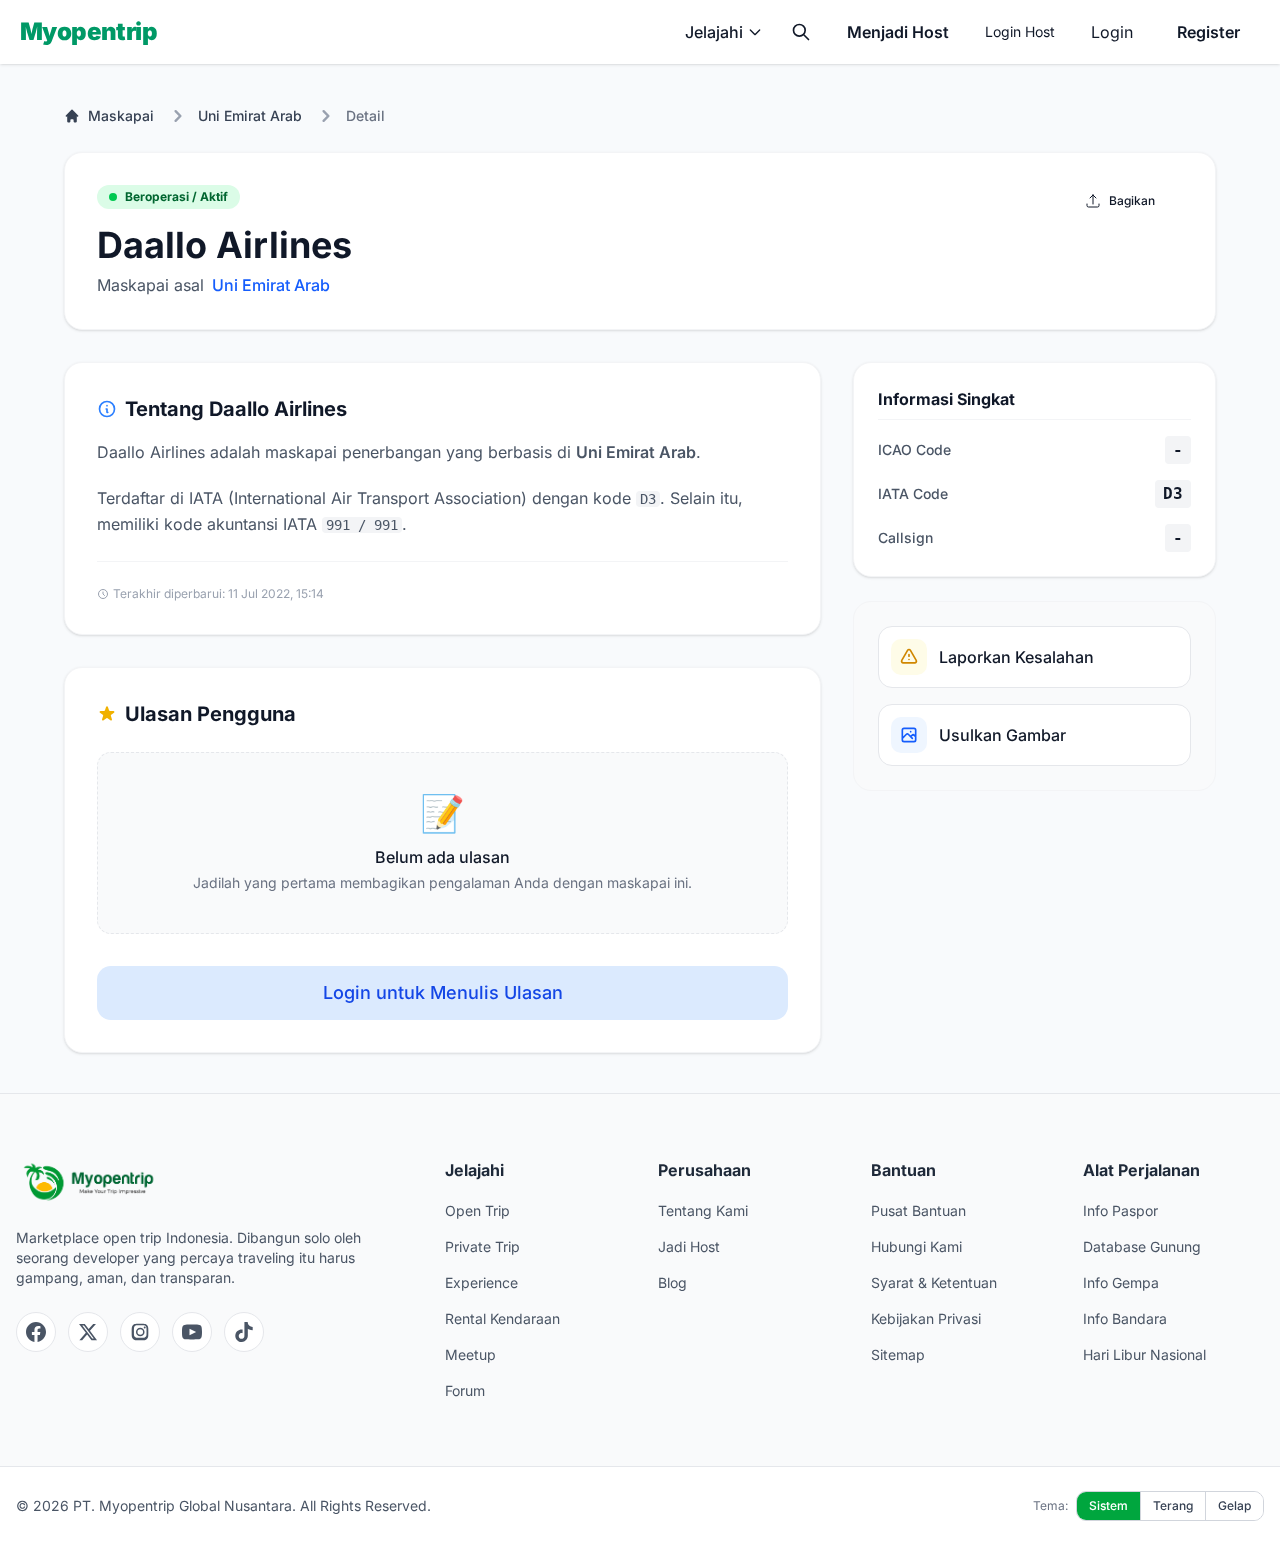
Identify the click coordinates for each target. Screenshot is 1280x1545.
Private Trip (482, 1246)
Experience (481, 1282)
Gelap (1234, 1505)
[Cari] (801, 32)
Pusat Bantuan (918, 1210)
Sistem (1108, 1505)
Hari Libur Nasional (1144, 1354)
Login (1112, 32)
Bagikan (1132, 200)
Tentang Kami (703, 1210)
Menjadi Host (898, 32)
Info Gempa (1121, 1282)
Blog (672, 1282)
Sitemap (898, 1354)
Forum (465, 1390)
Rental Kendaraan (502, 1318)
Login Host (1020, 31)
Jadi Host (689, 1246)
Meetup (470, 1354)
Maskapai (121, 115)
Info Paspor (1120, 1210)
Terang (1173, 1505)
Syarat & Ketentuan (934, 1282)
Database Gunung (1142, 1246)
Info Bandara (1125, 1318)
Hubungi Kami (916, 1246)
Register (1208, 32)
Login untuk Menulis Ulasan (443, 992)
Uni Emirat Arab (250, 115)
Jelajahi (714, 32)
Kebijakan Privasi (926, 1318)
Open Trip (477, 1210)
